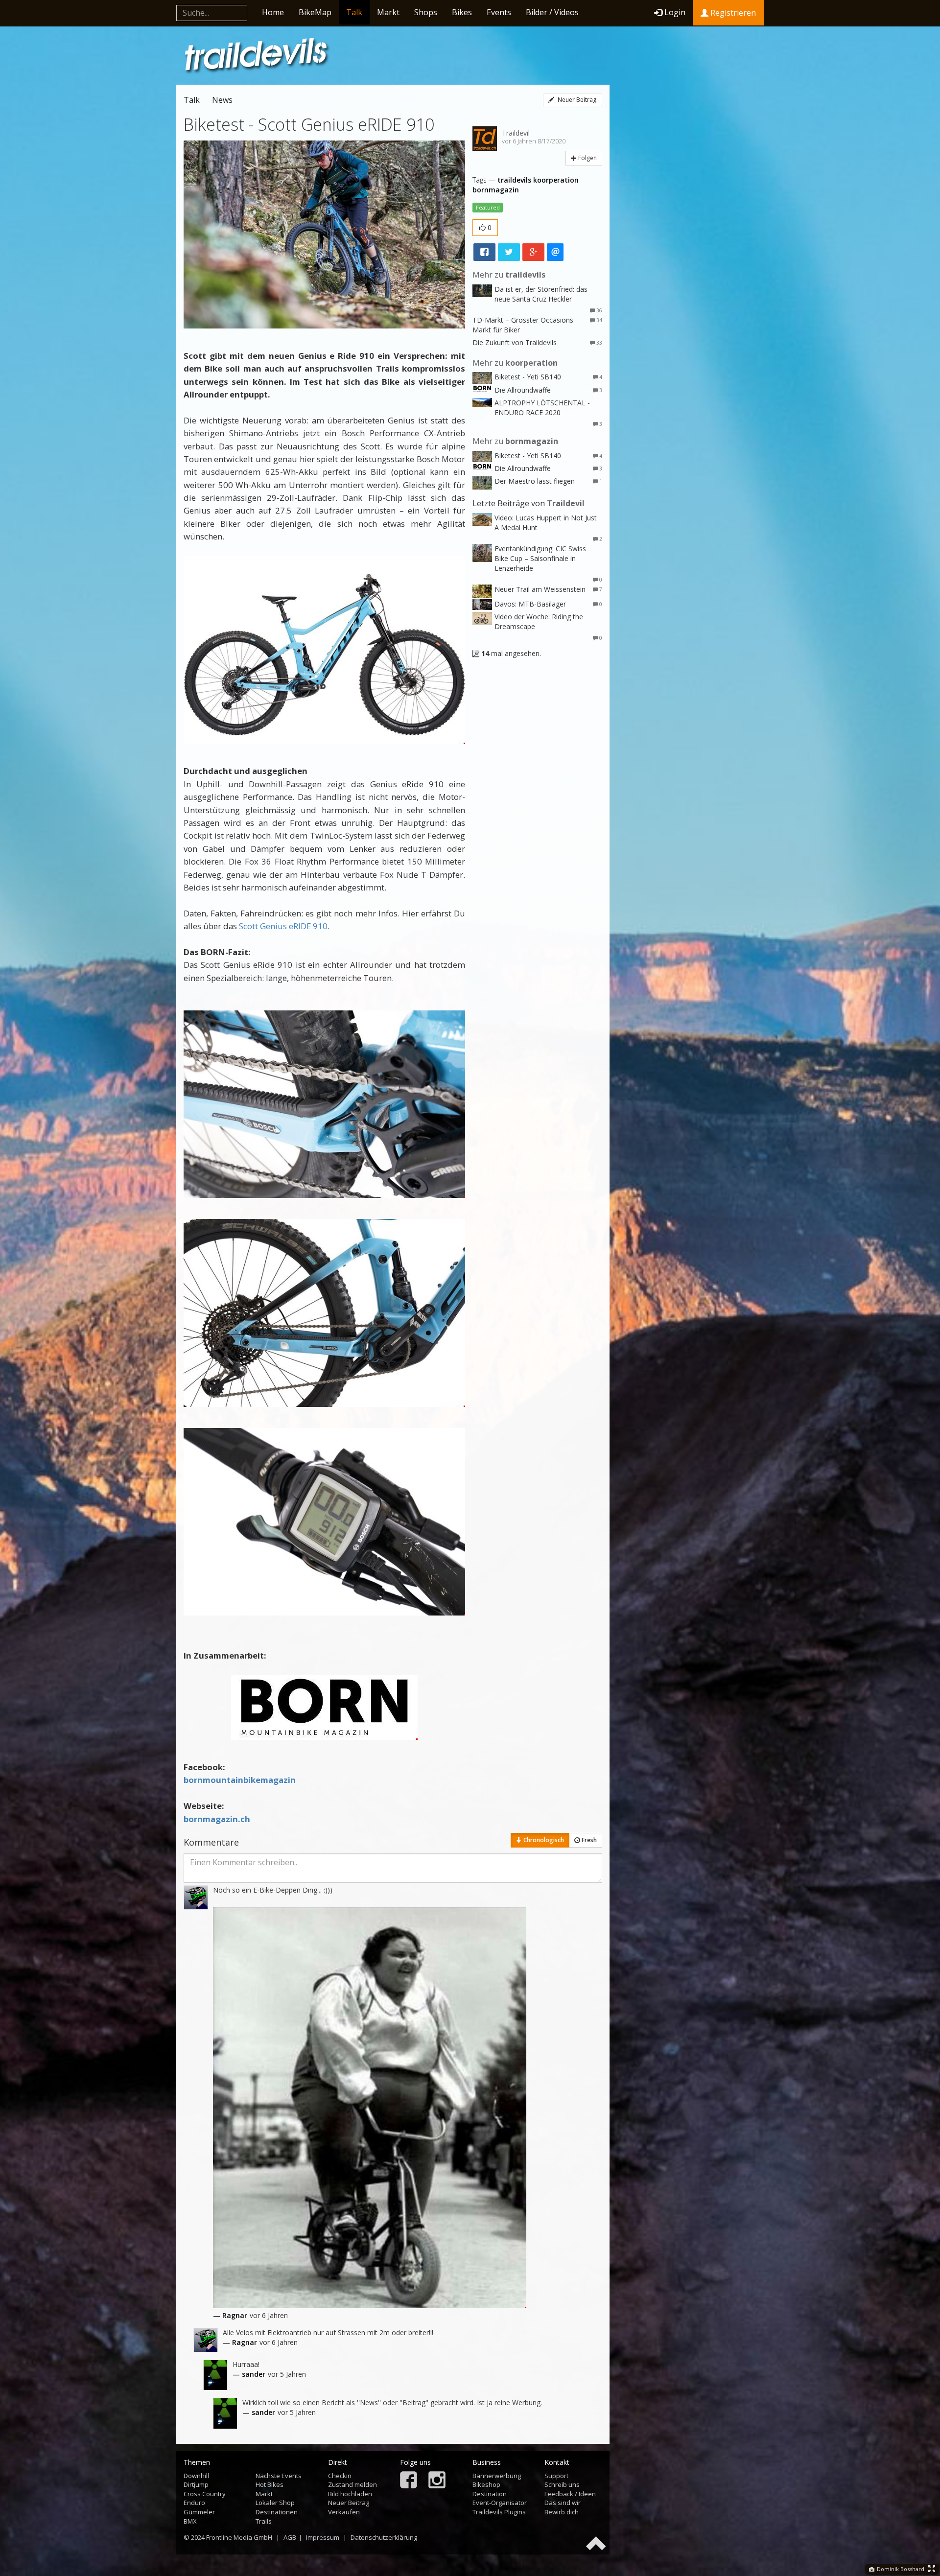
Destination (490, 2494)
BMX (190, 2521)
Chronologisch (543, 1840)
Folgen (587, 158)
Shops (426, 12)
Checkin (340, 2476)
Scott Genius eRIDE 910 (283, 926)
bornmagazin (496, 190)
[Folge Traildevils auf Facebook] (409, 2481)
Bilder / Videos (552, 12)
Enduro (194, 2503)
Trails (264, 2521)
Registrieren (732, 13)
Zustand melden (352, 2484)
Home (273, 12)
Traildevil (516, 133)
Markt (388, 12)
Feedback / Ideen (570, 2494)
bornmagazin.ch (217, 1819)
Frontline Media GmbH (239, 2537)
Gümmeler (199, 2512)
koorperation (556, 180)
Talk (354, 12)
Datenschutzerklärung (384, 2537)
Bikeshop (486, 2484)
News (222, 100)
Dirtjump (196, 2484)
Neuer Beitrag (576, 100)
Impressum (323, 2537)
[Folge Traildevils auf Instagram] (437, 2481)
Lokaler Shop (275, 2503)
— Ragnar (230, 2315)
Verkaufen (344, 2512)
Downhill (196, 2476)
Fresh (588, 1840)
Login (675, 12)
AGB (290, 2537)
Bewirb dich (562, 2512)
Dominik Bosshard (900, 2569)
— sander (249, 2374)
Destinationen (277, 2512)
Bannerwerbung (497, 2476)
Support (556, 2476)
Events (499, 12)
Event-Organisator (500, 2503)
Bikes (462, 12)
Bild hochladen (350, 2494)
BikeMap (315, 12)
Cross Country (205, 2494)
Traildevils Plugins (499, 2512)
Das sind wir (563, 2503)
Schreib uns (562, 2484)
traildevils (514, 180)
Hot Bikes (270, 2484)
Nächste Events (279, 2476)
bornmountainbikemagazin (240, 1780)
